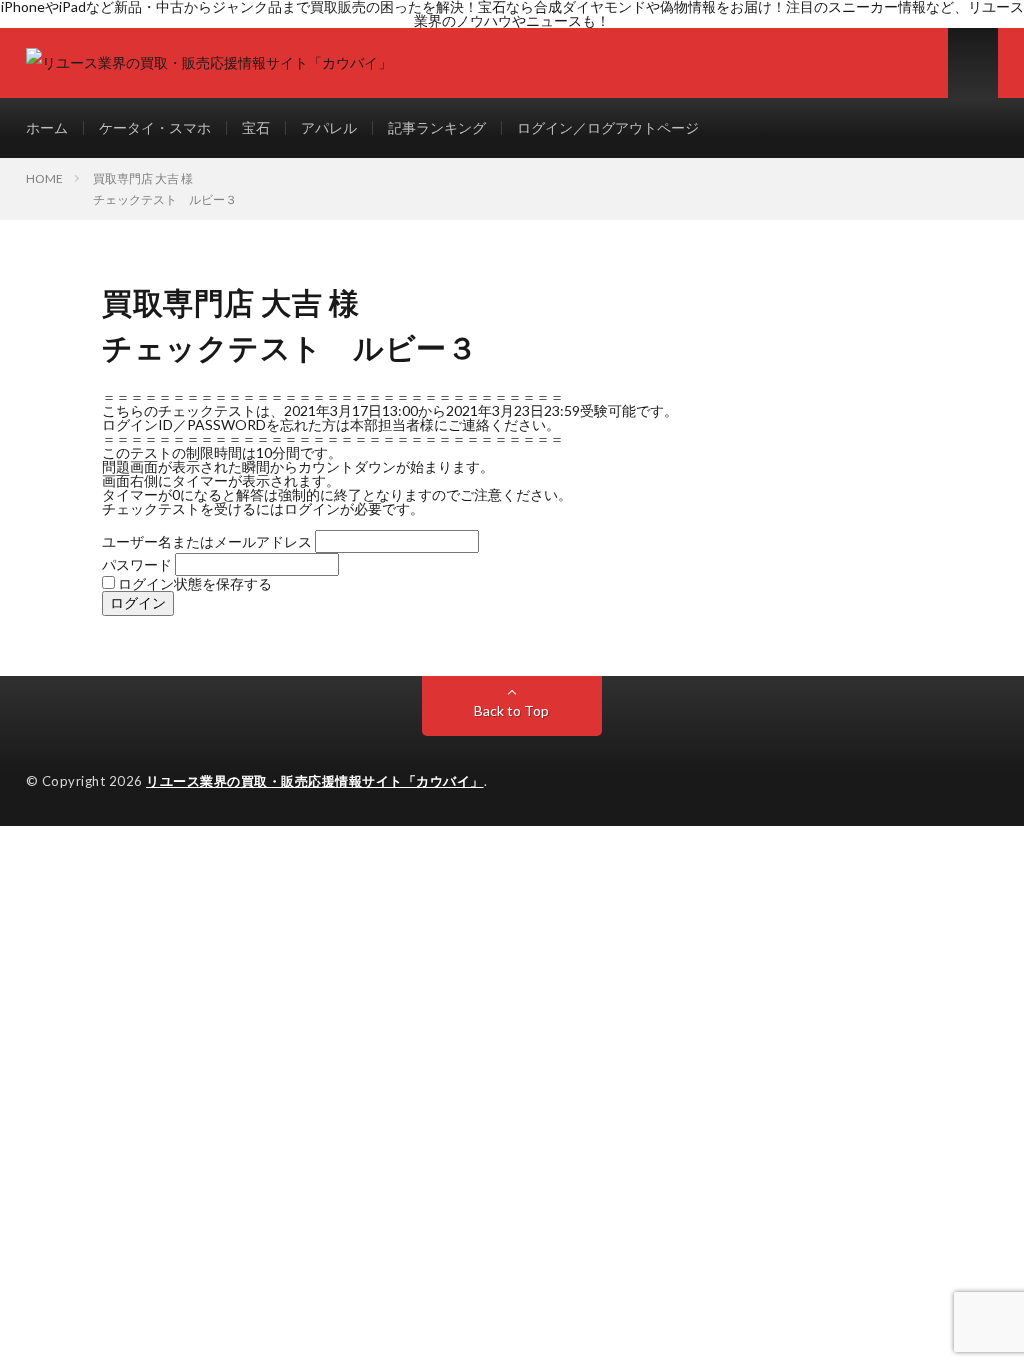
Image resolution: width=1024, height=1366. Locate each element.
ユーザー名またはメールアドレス (207, 541)
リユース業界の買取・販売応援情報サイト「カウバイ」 (315, 781)
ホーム (47, 127)
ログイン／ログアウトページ (608, 127)
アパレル (329, 127)
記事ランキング (437, 127)
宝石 (256, 127)
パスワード (137, 564)
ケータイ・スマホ (155, 127)
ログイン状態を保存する (193, 583)
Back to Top (511, 710)
